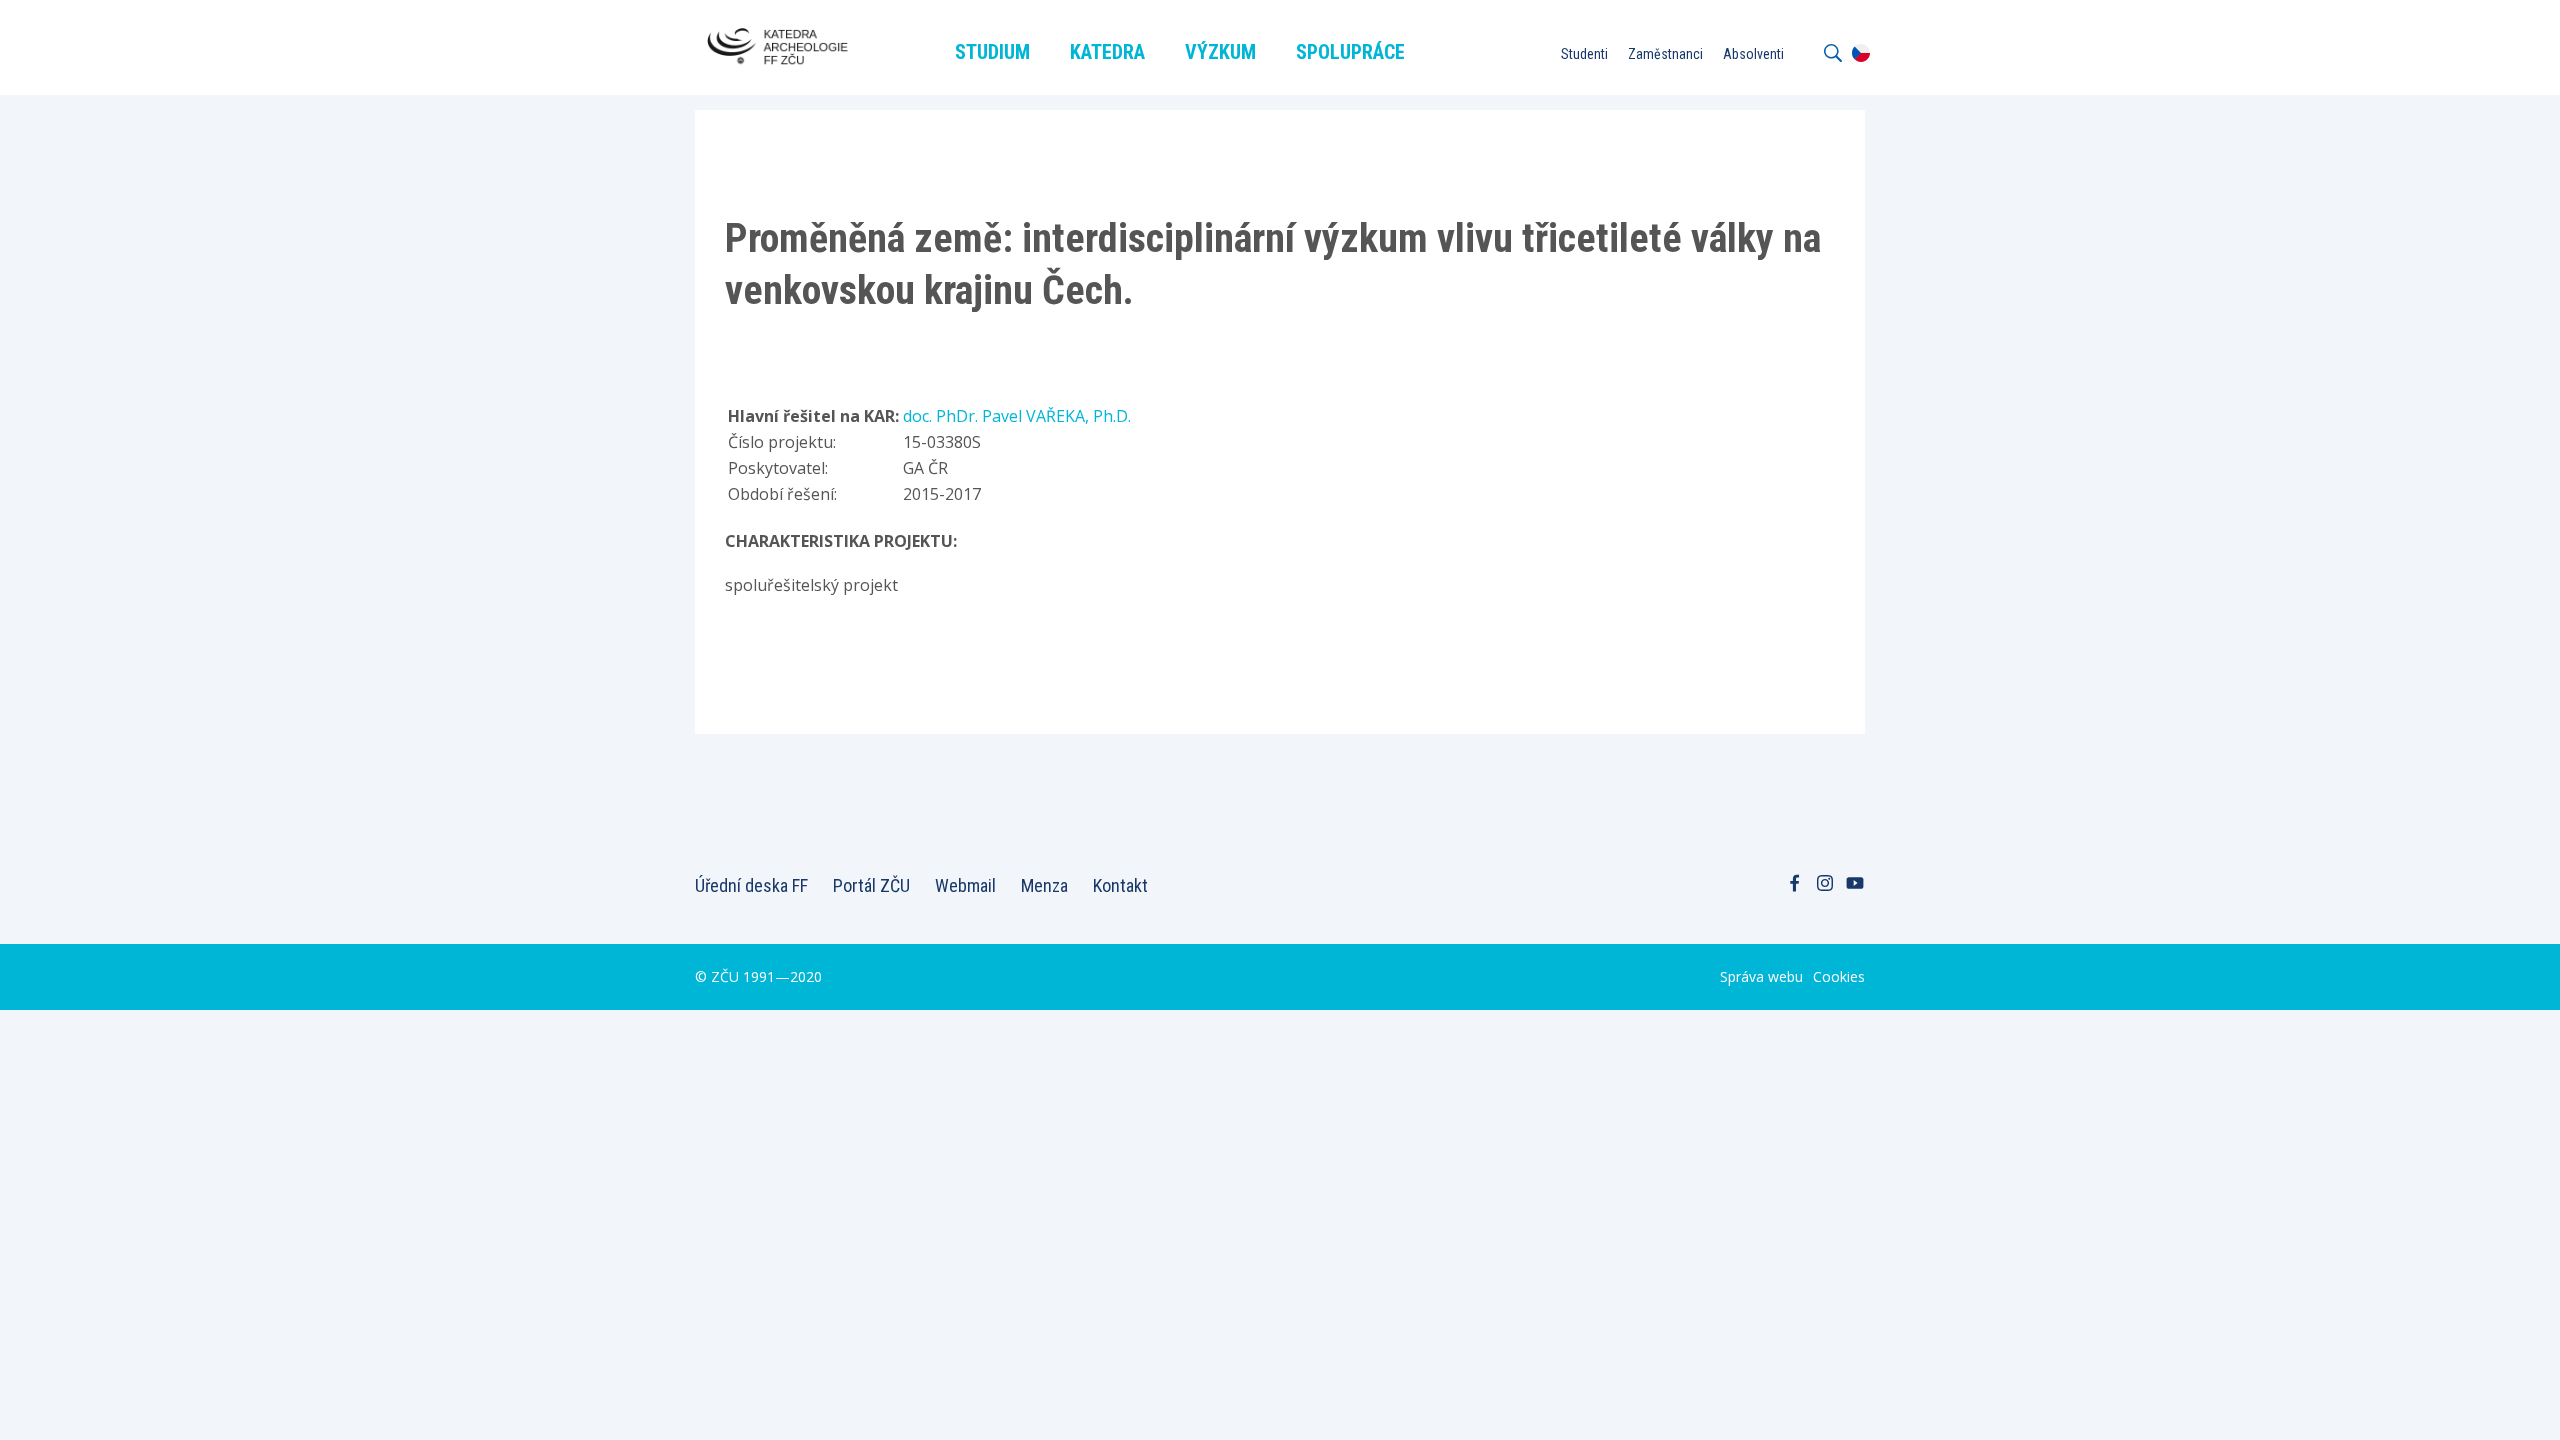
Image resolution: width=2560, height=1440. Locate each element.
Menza (1044, 885)
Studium (992, 52)
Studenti (1584, 54)
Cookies (1839, 976)
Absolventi (1753, 54)
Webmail (965, 885)
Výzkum (1220, 52)
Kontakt (1120, 885)
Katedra (1107, 52)
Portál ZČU (871, 885)
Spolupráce (1350, 52)
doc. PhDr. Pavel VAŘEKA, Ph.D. (1017, 416)
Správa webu (1761, 976)
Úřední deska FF (751, 885)
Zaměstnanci (1665, 54)
